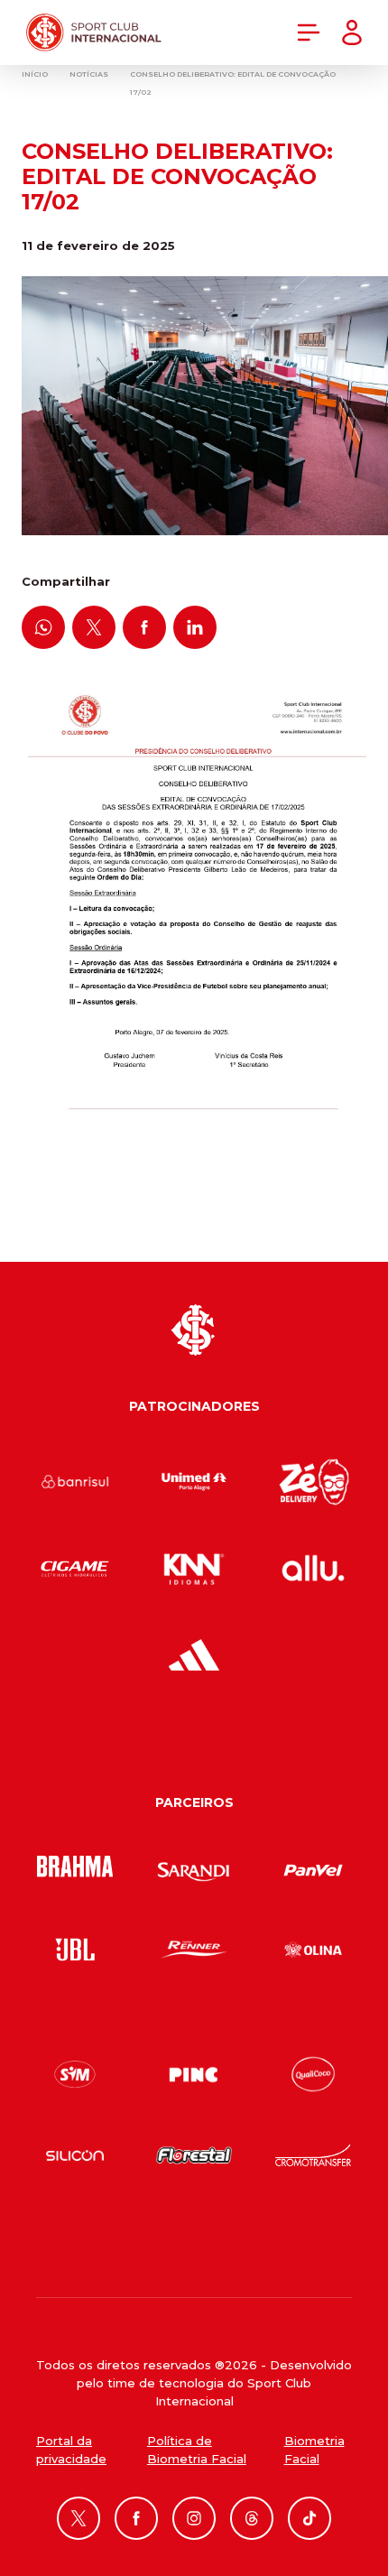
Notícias (89, 74)
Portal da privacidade (71, 2450)
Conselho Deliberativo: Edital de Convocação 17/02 (233, 83)
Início (35, 74)
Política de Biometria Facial (197, 2450)
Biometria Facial (314, 2450)
